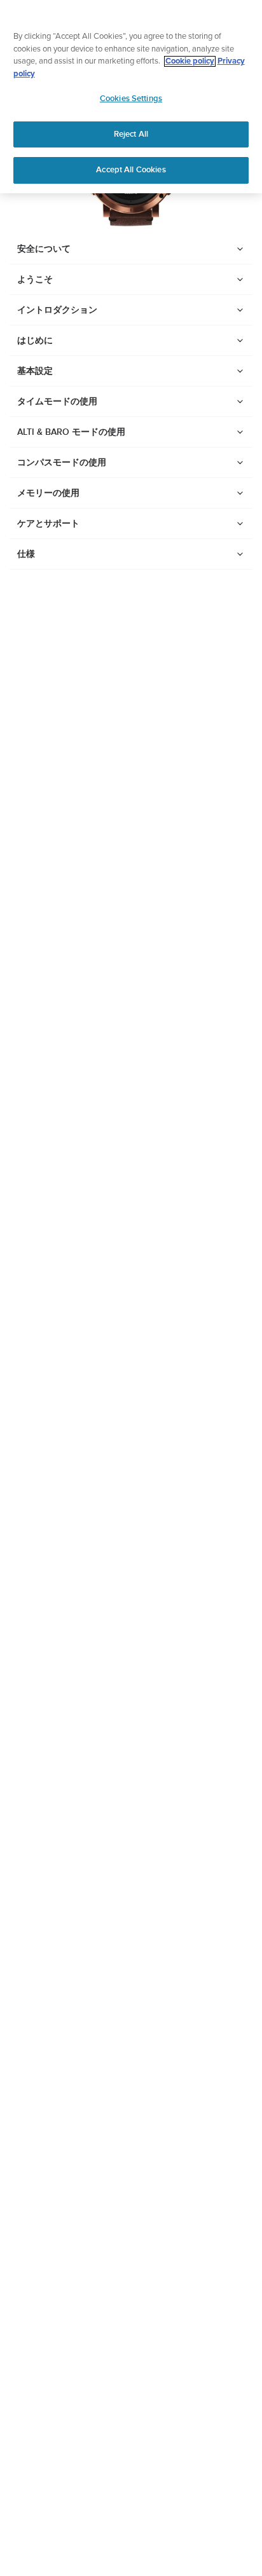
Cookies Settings (131, 99)
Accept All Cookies (131, 170)
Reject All (131, 134)
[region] (131, 97)
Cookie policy (190, 61)
